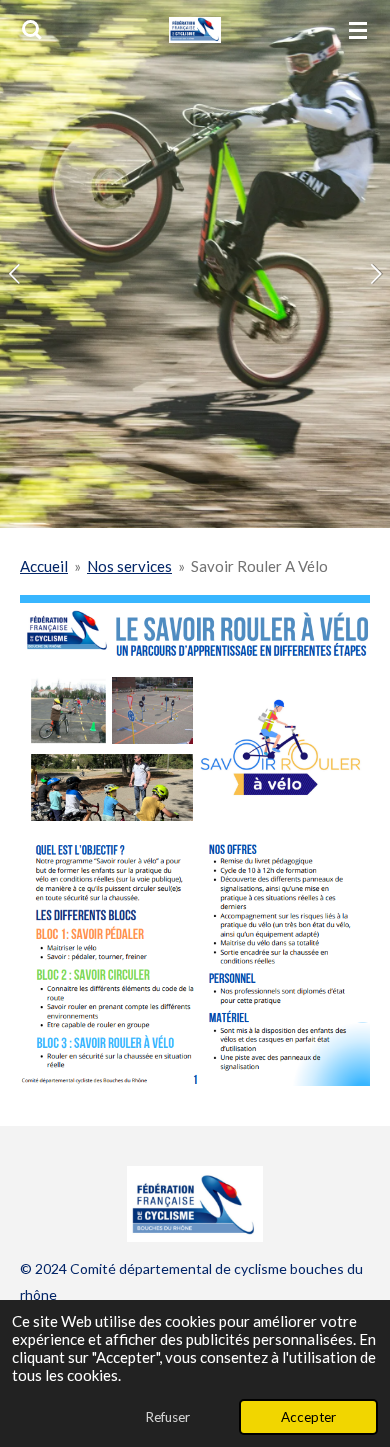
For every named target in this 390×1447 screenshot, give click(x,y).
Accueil (44, 566)
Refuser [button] (167, 1417)
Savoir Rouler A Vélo (259, 566)
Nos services (129, 566)
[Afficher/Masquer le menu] (358, 30)
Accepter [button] (308, 1417)
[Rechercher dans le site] (32, 30)
